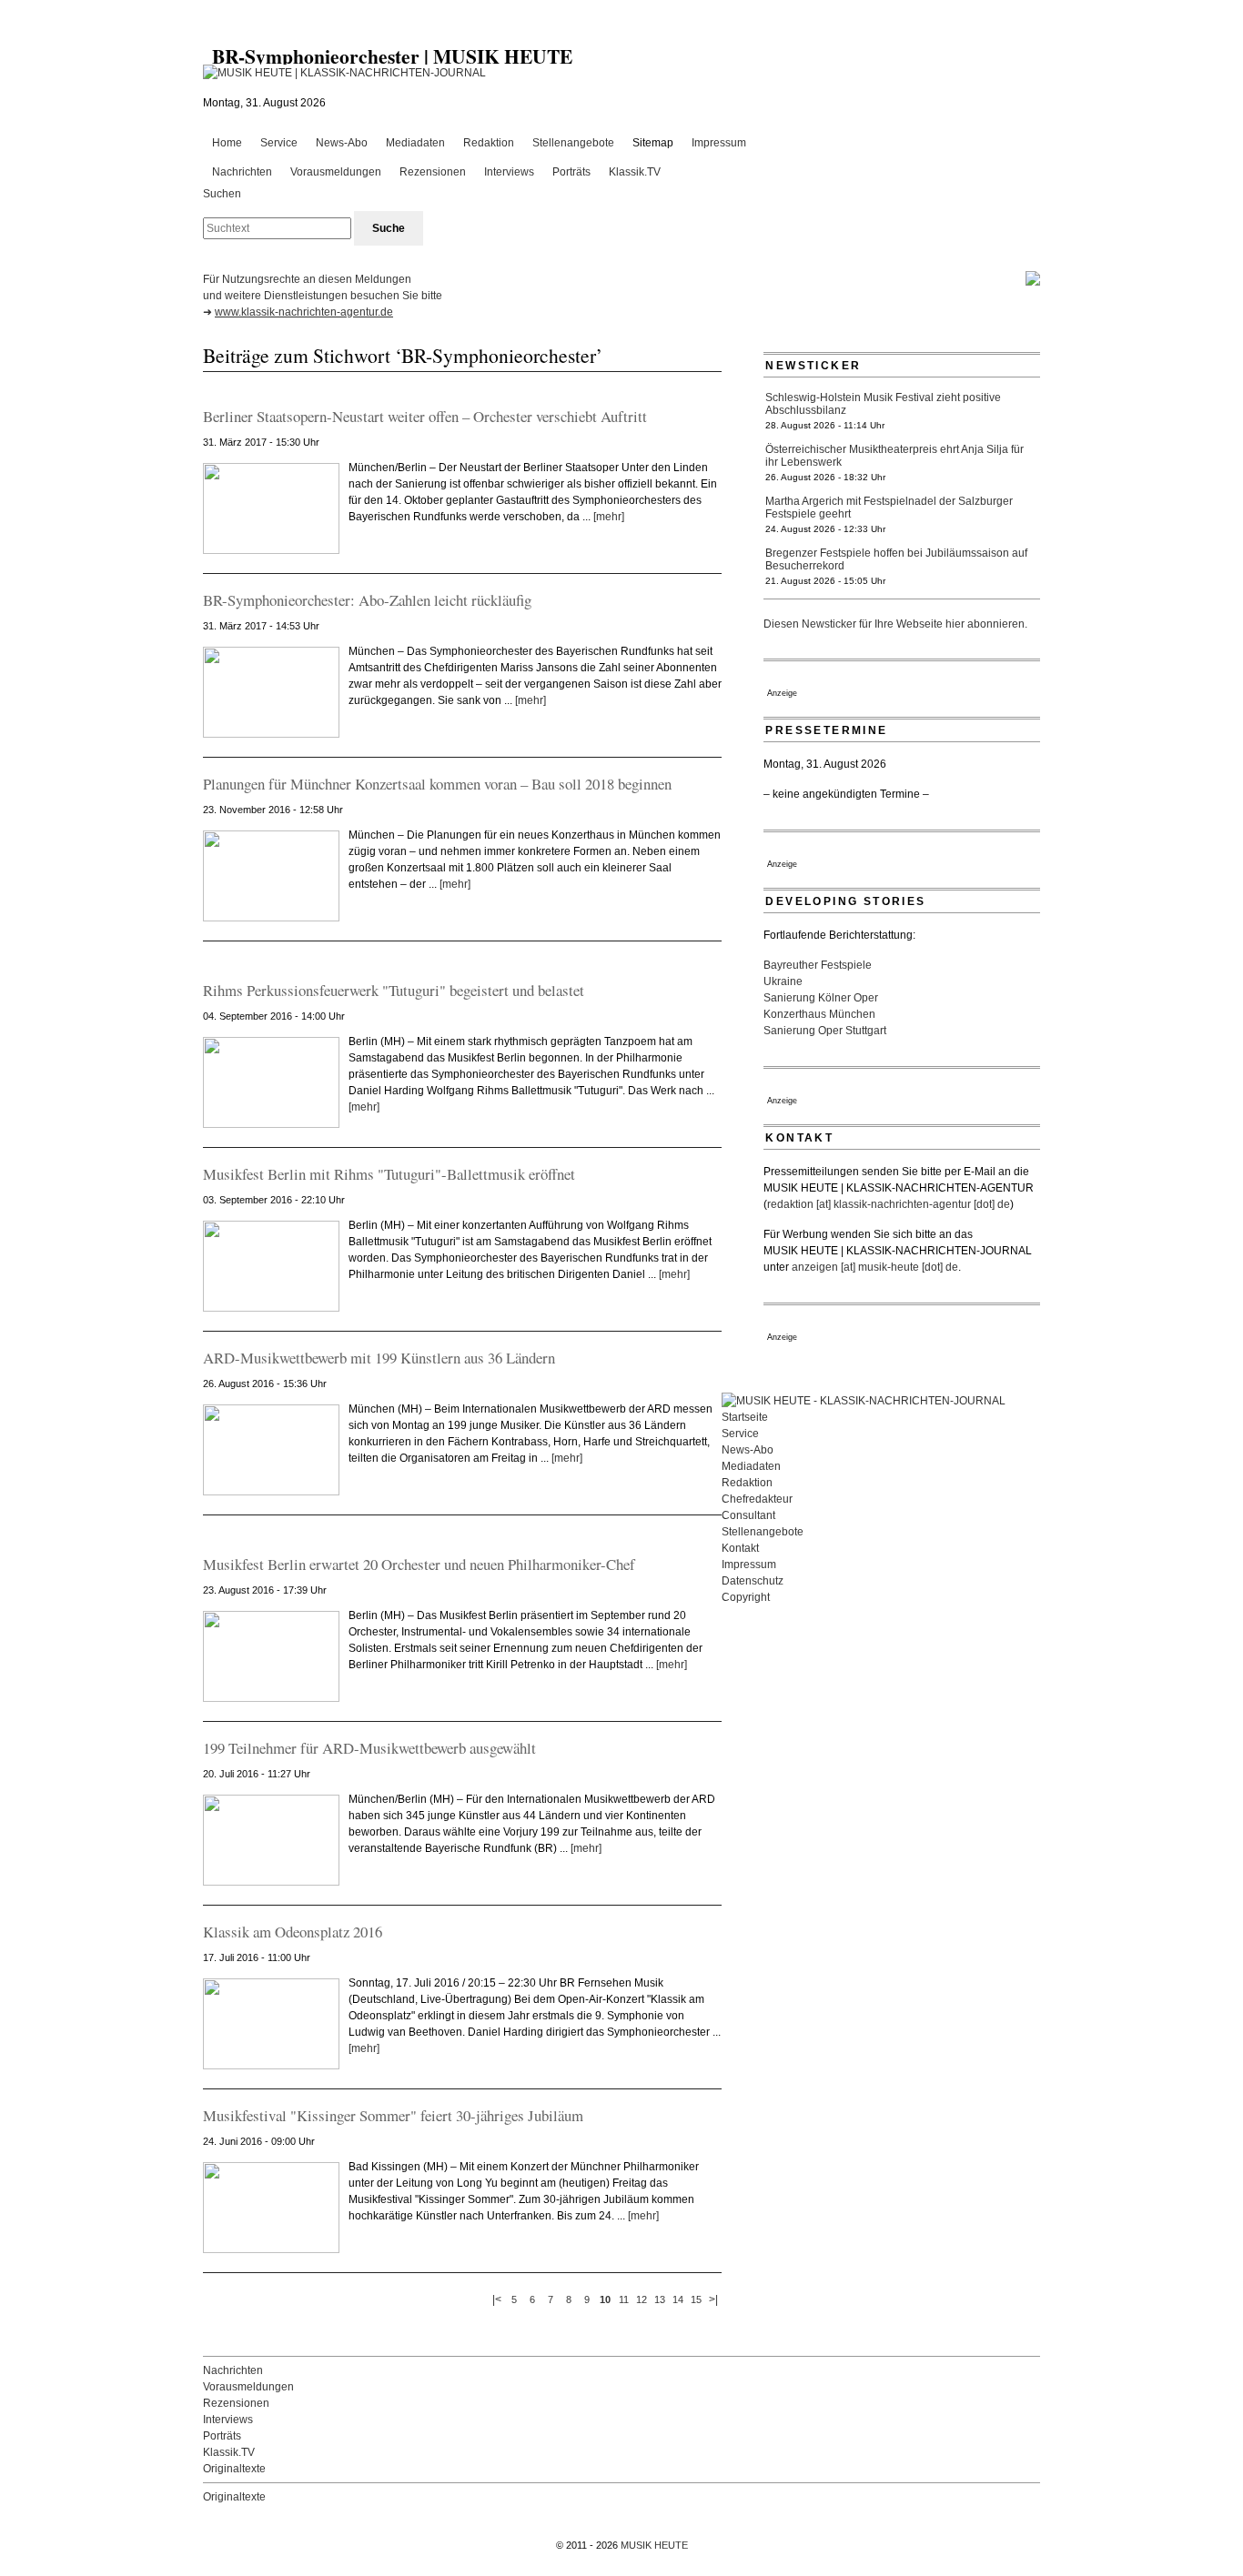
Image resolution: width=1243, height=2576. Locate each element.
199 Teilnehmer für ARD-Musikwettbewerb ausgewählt (369, 1748)
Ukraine (783, 981)
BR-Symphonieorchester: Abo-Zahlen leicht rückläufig (367, 600)
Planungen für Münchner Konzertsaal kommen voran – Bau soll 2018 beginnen (437, 784)
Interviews (509, 172)
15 (696, 2299)
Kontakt (740, 1548)
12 (642, 2299)
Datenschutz (753, 1581)
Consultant (748, 1515)
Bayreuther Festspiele (818, 965)
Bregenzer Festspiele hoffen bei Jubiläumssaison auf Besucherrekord (896, 559)
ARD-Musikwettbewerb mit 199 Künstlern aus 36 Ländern (379, 1358)
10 (605, 2299)
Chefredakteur (757, 1499)
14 (678, 2299)
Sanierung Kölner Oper (821, 998)
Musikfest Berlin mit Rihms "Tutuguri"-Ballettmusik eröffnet (389, 1174)
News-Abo (342, 143)
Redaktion (489, 143)
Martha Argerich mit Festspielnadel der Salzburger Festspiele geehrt (889, 508)
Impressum (719, 143)
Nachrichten (242, 172)
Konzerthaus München (819, 1014)
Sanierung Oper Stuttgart (825, 1031)
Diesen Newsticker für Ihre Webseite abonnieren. (895, 624)
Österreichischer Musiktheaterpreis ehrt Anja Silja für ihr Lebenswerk (894, 456)
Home (227, 143)
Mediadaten (415, 143)
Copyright (746, 1597)
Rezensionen (433, 172)
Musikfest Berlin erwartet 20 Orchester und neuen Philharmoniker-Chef (419, 1564)
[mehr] (609, 517)
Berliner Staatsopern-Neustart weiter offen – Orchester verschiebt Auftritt (425, 416)
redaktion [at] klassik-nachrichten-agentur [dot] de (889, 1204)
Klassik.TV (635, 172)
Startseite (745, 1417)
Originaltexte (234, 2469)
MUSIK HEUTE (654, 2545)
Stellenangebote (573, 143)
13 (660, 2299)
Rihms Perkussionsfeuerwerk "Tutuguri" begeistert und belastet (394, 990)
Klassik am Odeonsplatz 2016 (293, 1932)
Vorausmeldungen (336, 172)
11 (624, 2299)
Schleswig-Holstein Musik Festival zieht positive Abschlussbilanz (883, 404)
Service (279, 143)
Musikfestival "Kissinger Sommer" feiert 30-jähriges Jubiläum (393, 2115)
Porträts (571, 172)
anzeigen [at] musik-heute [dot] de (875, 1267)
